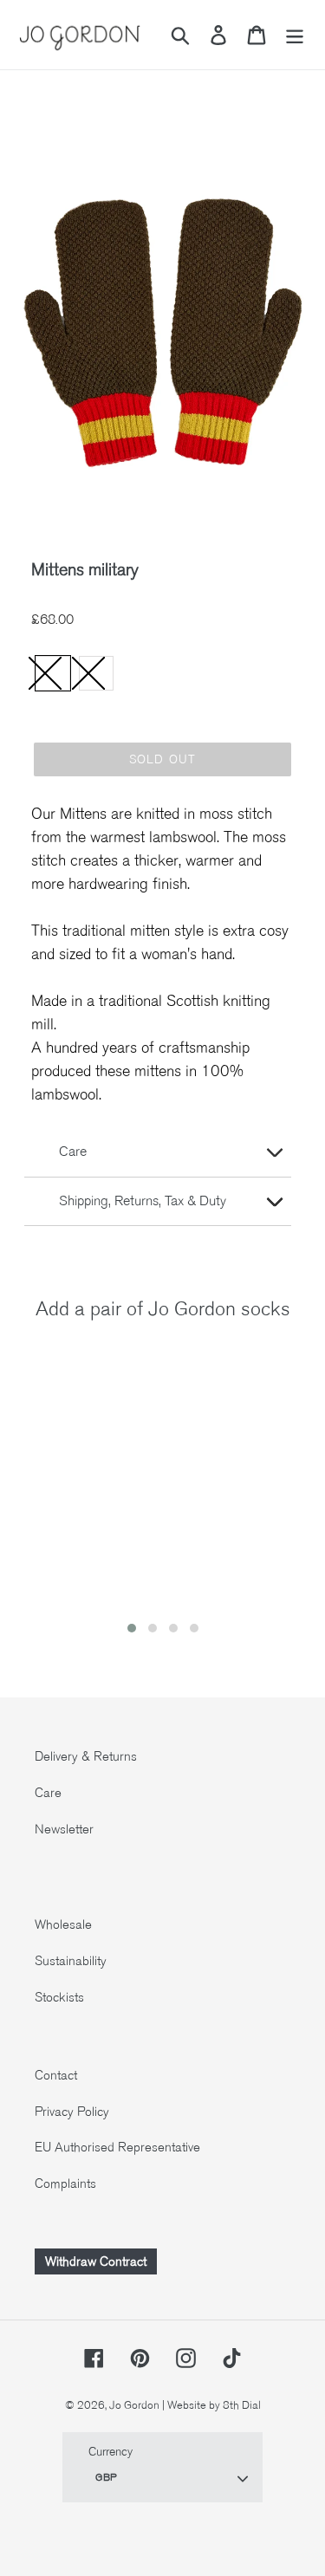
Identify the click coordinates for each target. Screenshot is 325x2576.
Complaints (65, 2183)
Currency (110, 2452)
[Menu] (295, 35)
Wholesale (63, 1924)
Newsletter (64, 1829)
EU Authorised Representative (117, 2147)
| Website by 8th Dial (211, 2405)
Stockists (59, 1997)
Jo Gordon (134, 2405)
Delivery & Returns (86, 1756)
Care (48, 1793)
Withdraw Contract (96, 2261)
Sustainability (71, 1961)
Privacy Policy (72, 2112)
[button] (132, 1628)
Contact (56, 2075)
